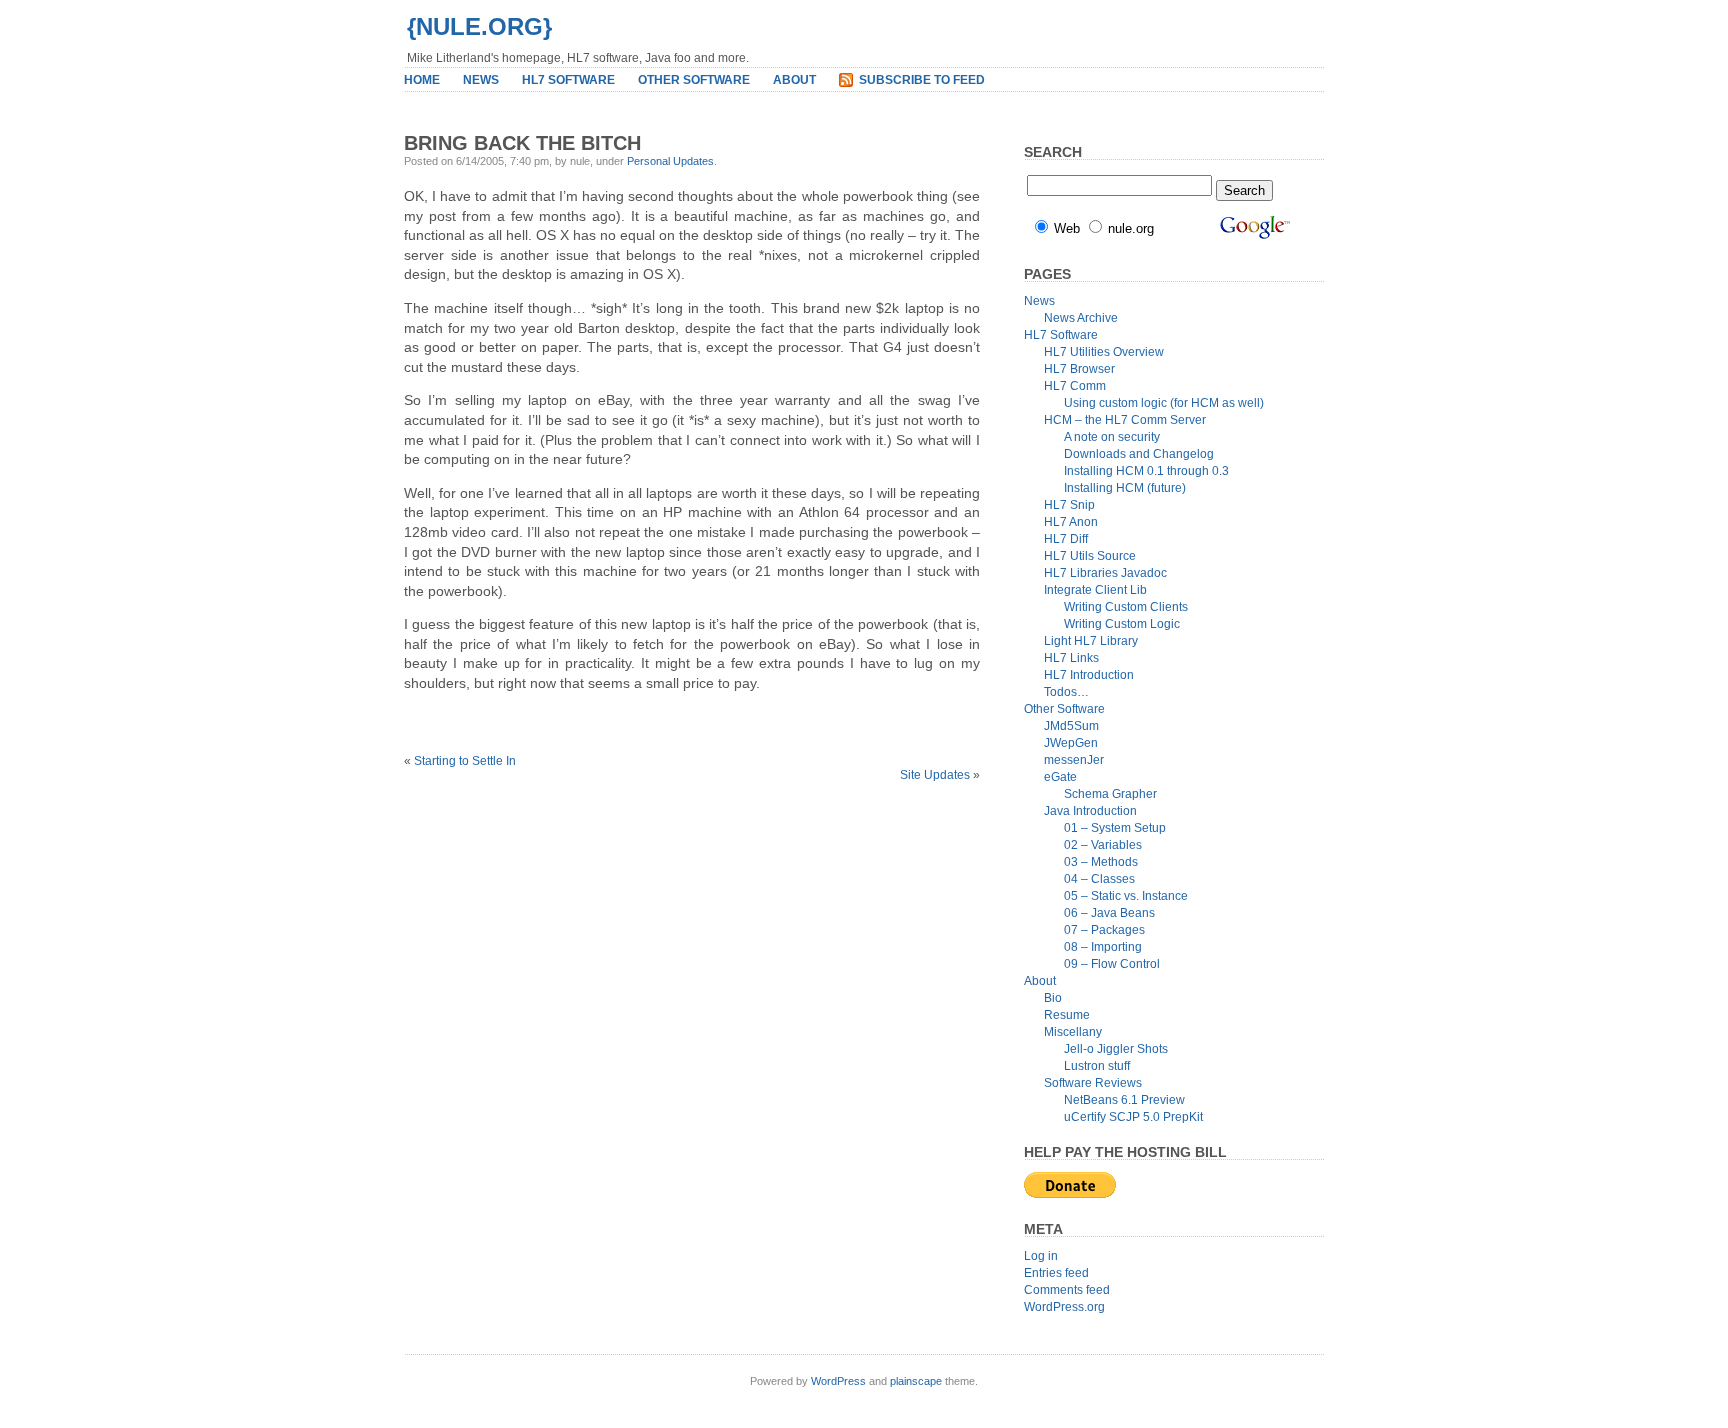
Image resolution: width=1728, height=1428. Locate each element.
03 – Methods (1101, 862)
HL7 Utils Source (1090, 556)
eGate (1060, 777)
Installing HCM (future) (1125, 488)
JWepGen (1071, 743)
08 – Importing (1103, 947)
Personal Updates (670, 161)
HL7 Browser (1079, 369)
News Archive (1081, 318)
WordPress (838, 1381)
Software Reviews (1093, 1083)
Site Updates (935, 775)
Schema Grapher (1110, 794)
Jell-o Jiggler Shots (1116, 1049)
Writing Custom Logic (1122, 624)
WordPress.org (1064, 1307)
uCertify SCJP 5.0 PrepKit (1133, 1117)
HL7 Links (1071, 658)
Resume (1067, 1015)
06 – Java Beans (1109, 913)
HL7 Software (568, 80)
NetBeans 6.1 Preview (1124, 1100)
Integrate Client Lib (1095, 590)
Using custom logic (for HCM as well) (1164, 403)
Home (422, 80)
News (481, 80)
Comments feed (1067, 1290)
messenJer (1074, 760)
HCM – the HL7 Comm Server (1125, 420)
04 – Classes (1099, 879)
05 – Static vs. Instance (1126, 896)
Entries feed (1056, 1273)
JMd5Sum (1071, 726)
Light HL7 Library (1091, 641)
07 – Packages (1104, 930)
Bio (1053, 998)
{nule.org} (479, 26)
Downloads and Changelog (1139, 454)
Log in (1041, 1256)
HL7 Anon (1071, 522)
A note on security (1112, 437)
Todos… (1066, 692)
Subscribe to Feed (922, 80)
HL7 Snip (1069, 505)
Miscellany (1073, 1032)
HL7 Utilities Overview (1104, 352)
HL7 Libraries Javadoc (1105, 573)
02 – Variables (1103, 845)
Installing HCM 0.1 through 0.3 (1146, 471)
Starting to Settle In (465, 761)
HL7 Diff (1066, 539)
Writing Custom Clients (1126, 607)
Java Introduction (1090, 811)
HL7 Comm (1075, 386)
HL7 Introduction (1089, 675)
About (794, 80)
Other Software (694, 80)
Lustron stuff (1097, 1066)
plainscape (916, 1381)
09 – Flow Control (1112, 964)
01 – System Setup (1115, 828)
